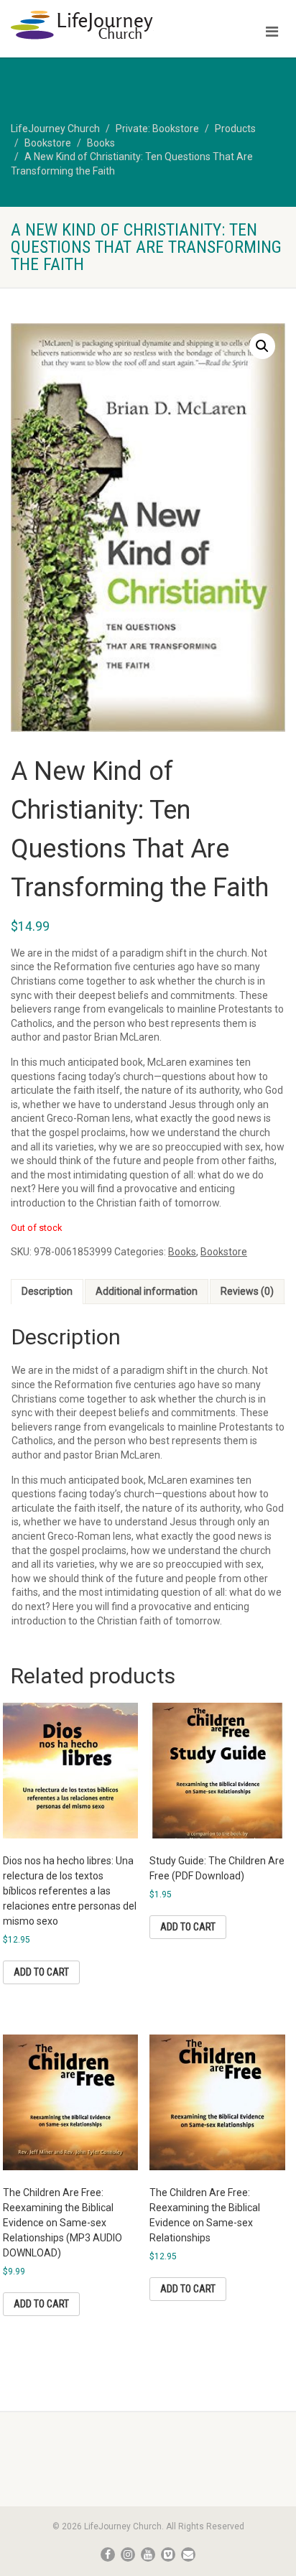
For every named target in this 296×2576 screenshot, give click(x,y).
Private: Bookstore (157, 129)
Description (47, 1291)
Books (101, 143)
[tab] (47, 1292)
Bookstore (48, 143)
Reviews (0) (247, 1291)
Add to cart (41, 1972)
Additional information (147, 1291)
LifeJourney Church (55, 129)
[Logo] (99, 25)
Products (235, 129)
